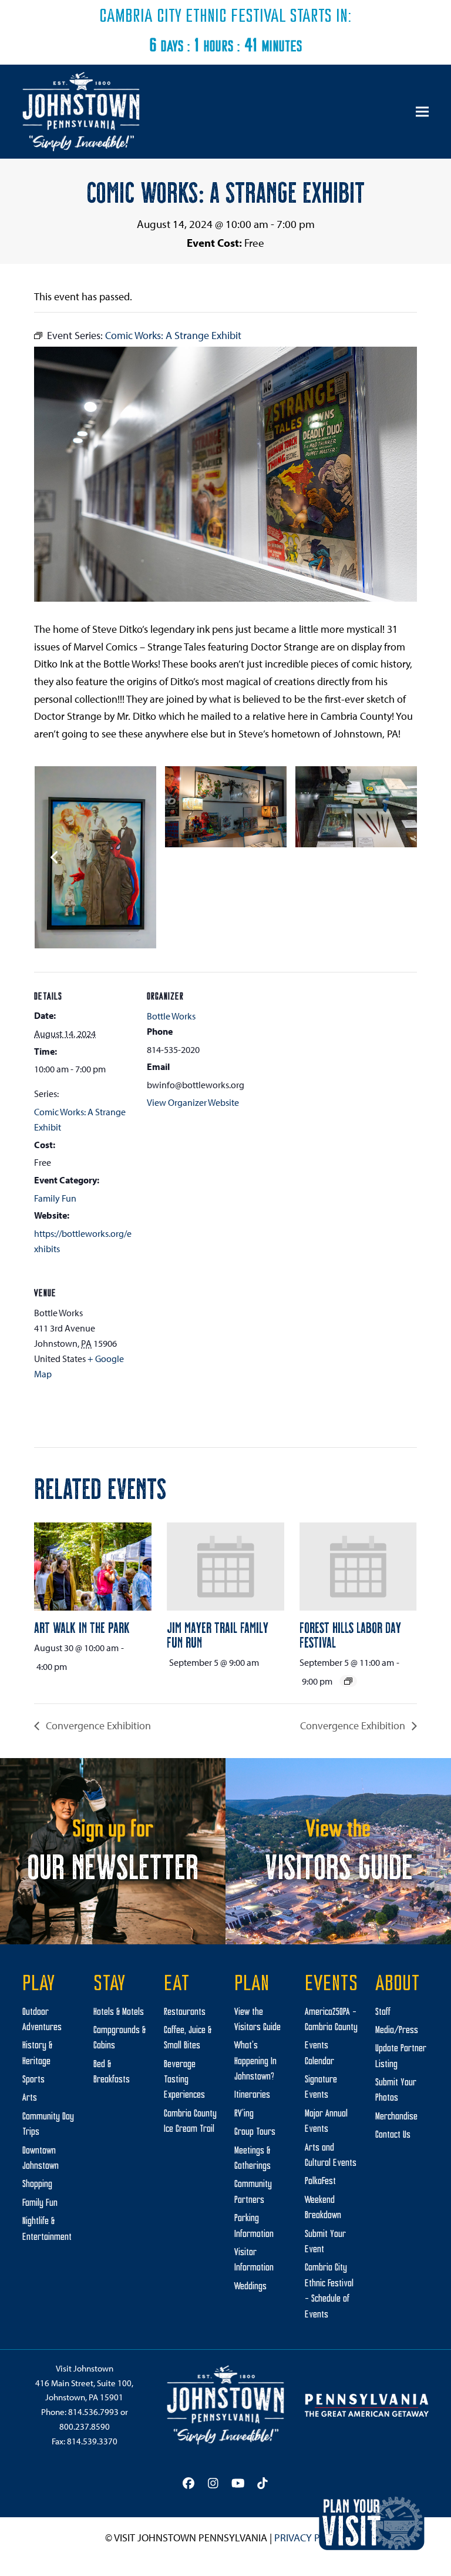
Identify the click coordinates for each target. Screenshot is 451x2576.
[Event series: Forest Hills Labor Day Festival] (348, 1681)
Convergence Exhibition (97, 1725)
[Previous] (55, 857)
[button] (422, 112)
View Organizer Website (193, 1102)
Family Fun (55, 1198)
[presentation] (93, 1567)
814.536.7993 (93, 2412)
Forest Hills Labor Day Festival (350, 1634)
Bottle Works (171, 1016)
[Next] (396, 857)
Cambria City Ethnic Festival (193, 17)
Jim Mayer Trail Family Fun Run (218, 1634)
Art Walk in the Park (82, 1627)
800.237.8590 (85, 2426)
